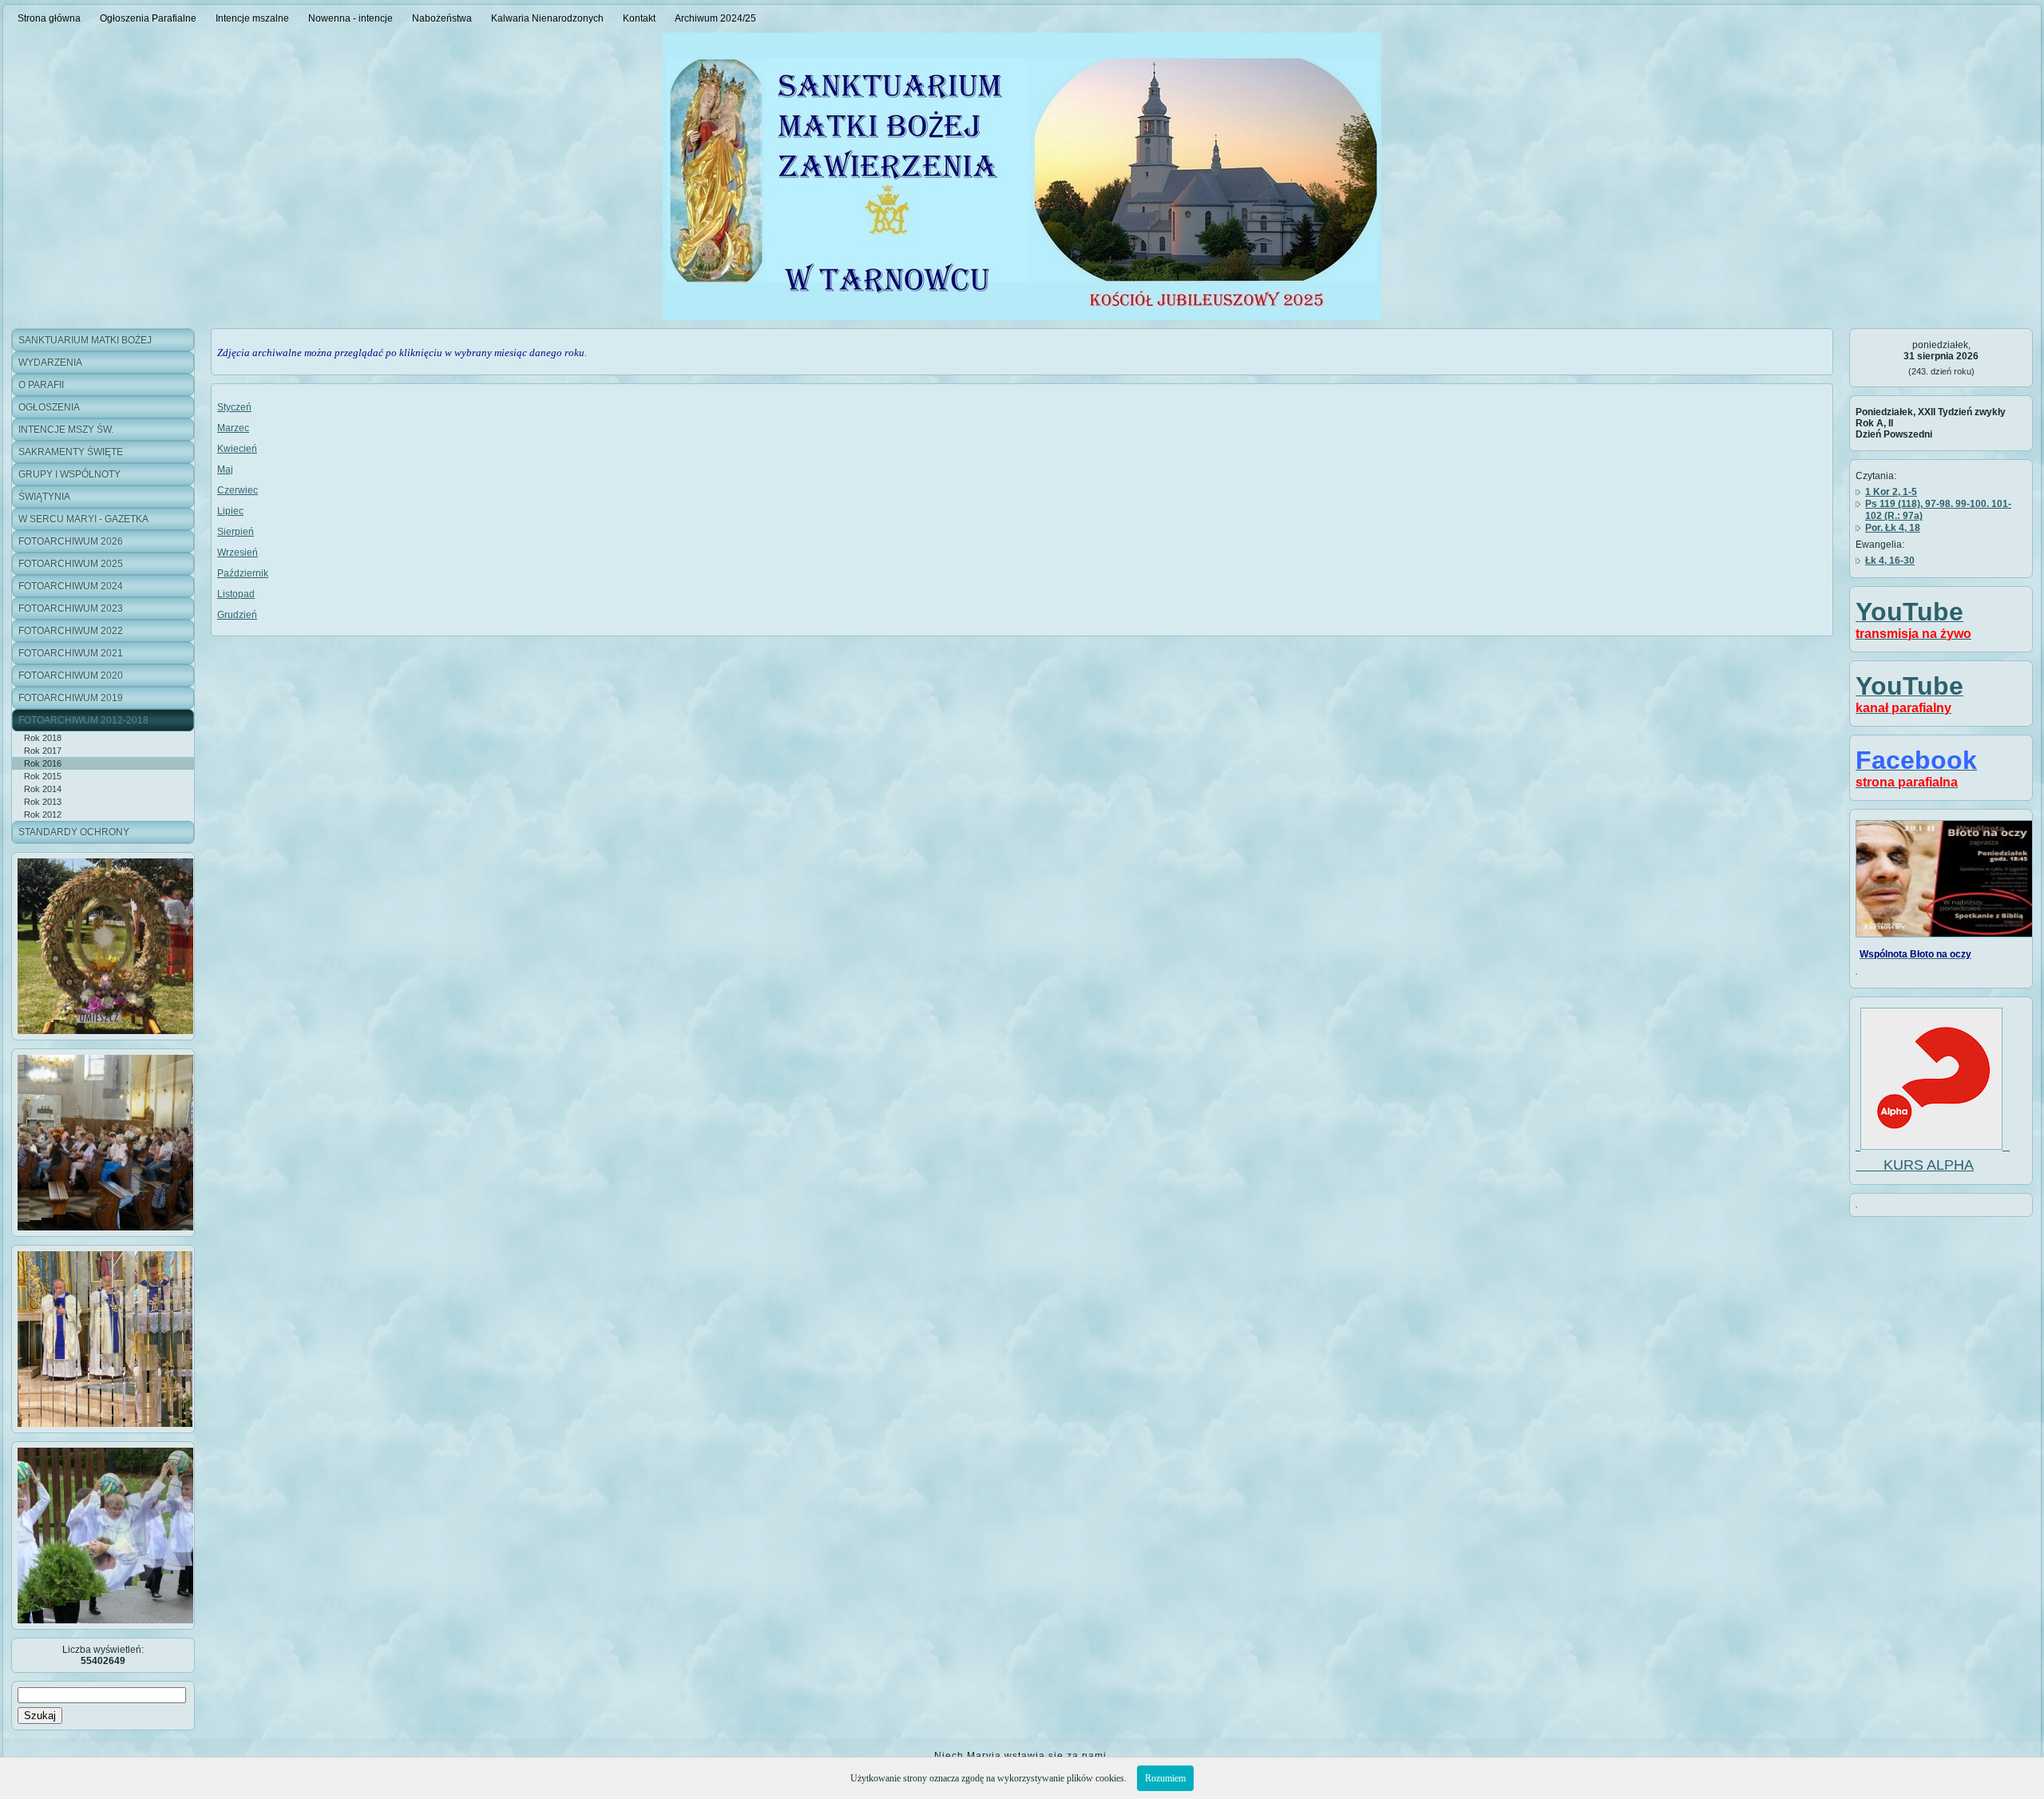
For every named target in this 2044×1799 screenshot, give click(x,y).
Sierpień (236, 532)
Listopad (236, 594)
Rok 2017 (43, 751)
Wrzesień (238, 553)
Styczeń (234, 407)
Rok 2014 (43, 789)
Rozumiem (1165, 1778)
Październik (243, 573)
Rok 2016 (43, 763)
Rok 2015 (43, 776)
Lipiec (230, 511)
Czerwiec (238, 490)
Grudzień (237, 615)
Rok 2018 (43, 738)
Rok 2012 (43, 814)
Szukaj (40, 1716)
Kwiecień (237, 449)
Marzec (233, 428)
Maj (225, 470)
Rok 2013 (43, 802)
